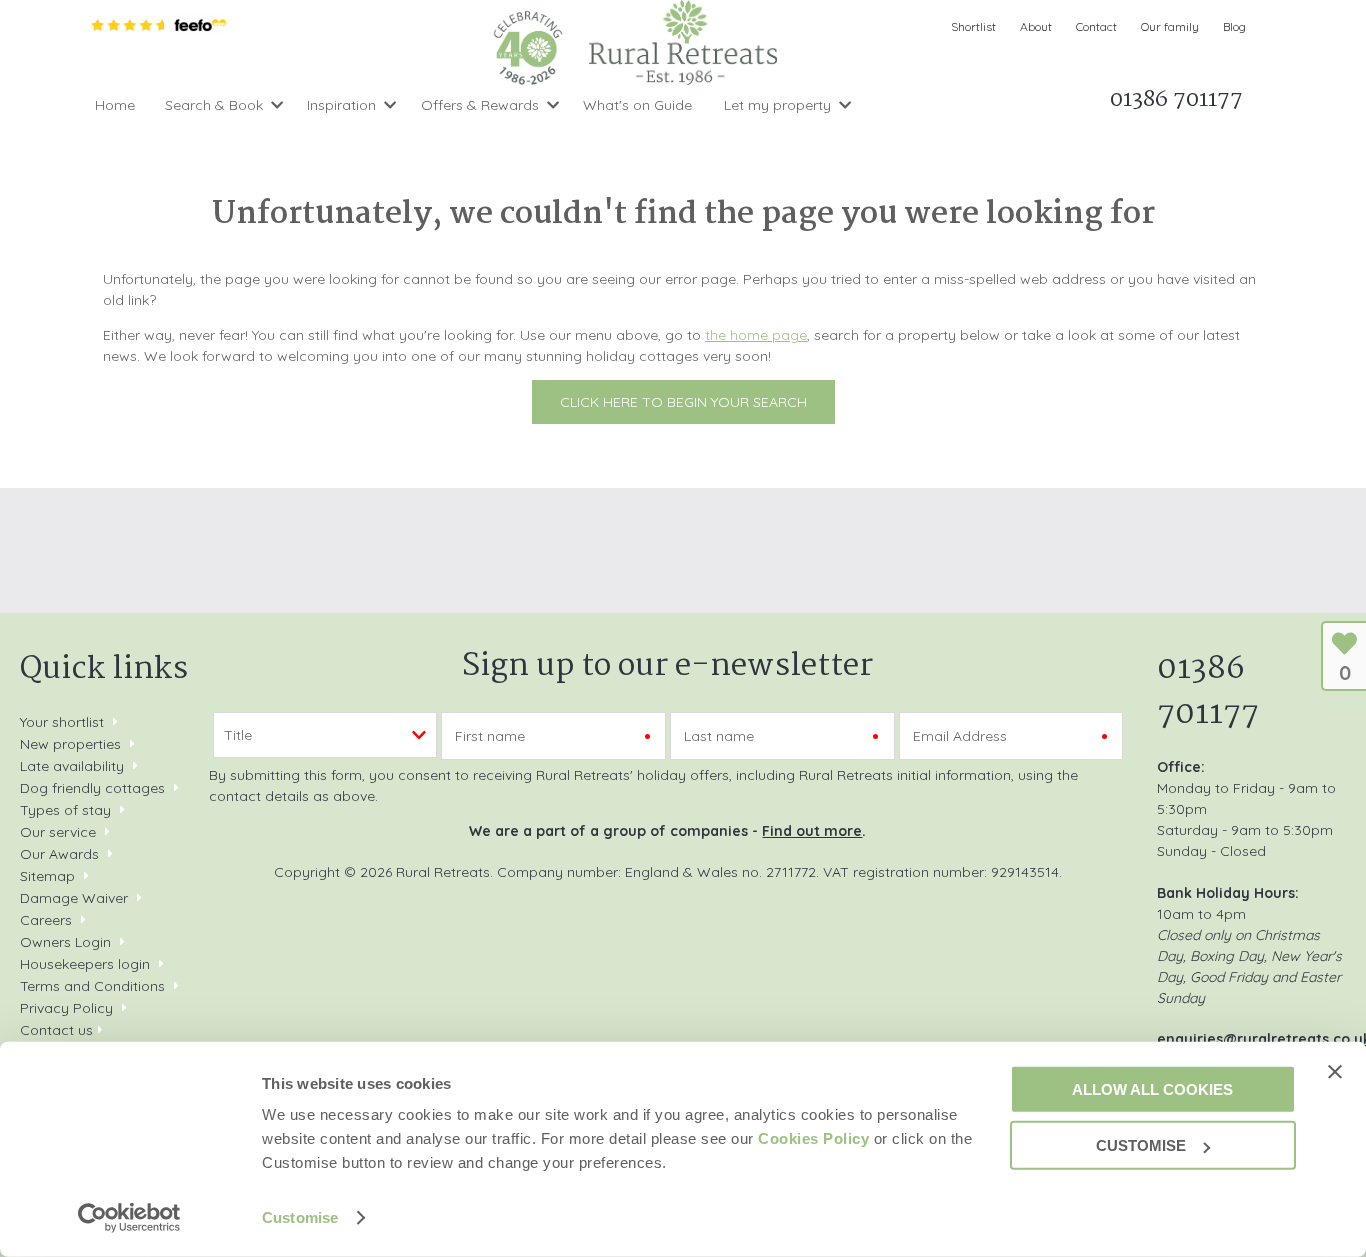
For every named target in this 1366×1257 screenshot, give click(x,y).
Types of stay (65, 810)
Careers (46, 920)
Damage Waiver (74, 898)
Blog (1234, 26)
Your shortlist (62, 722)
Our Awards (59, 854)
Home (115, 105)
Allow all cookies (1152, 1088)
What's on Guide (637, 105)
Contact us (56, 1030)
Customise (300, 1217)
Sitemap (47, 876)
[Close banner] (1335, 1071)
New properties (72, 744)
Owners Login (65, 942)
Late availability (72, 766)
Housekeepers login (85, 964)
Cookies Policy (813, 1138)
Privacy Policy (66, 1008)
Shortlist (973, 26)
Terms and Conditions (92, 986)
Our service (58, 832)
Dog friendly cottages (92, 788)
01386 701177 (1208, 692)
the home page (756, 335)
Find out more (812, 831)
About (1036, 26)
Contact (1096, 26)
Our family (1170, 26)
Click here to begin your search (683, 402)
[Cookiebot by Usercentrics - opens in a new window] (129, 1218)
